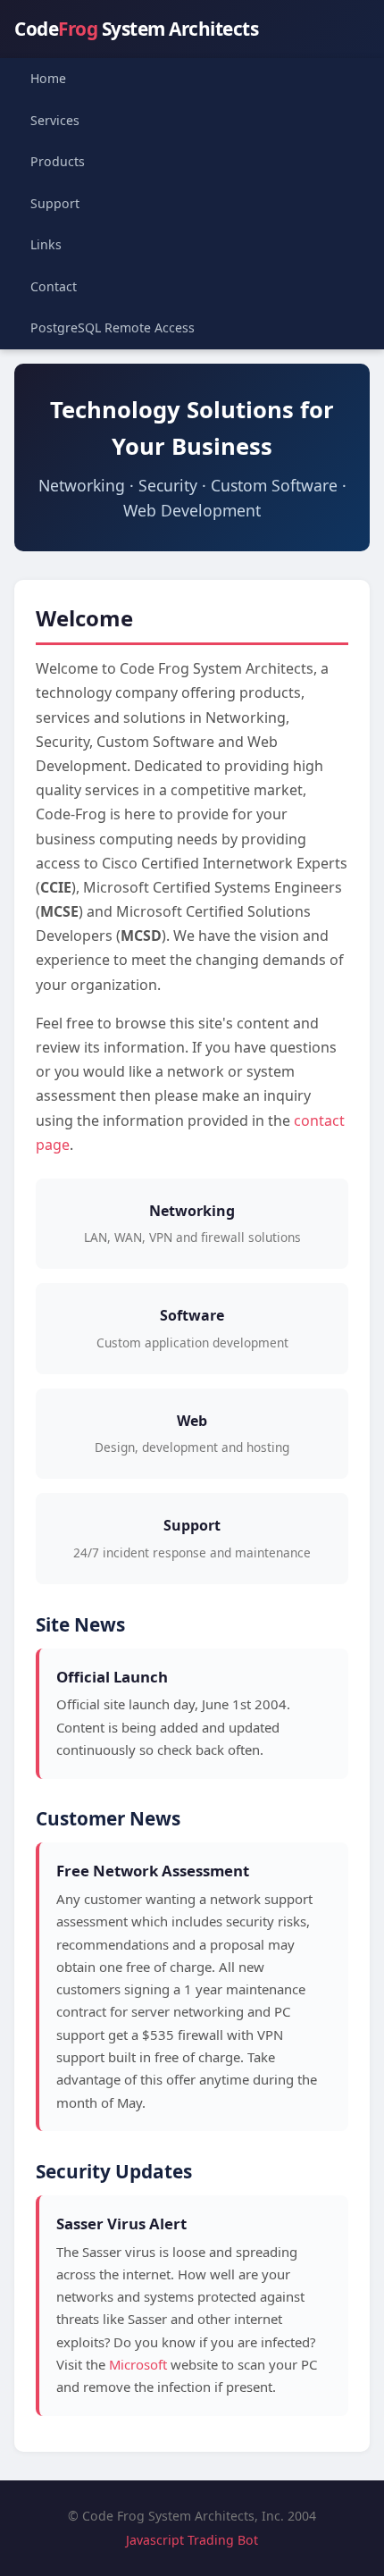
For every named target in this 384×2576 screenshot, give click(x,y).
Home (48, 78)
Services (55, 120)
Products (58, 161)
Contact (54, 286)
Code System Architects (136, 29)
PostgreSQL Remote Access (113, 327)
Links (46, 244)
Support (55, 203)
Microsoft (138, 2364)
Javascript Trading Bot (192, 2540)
